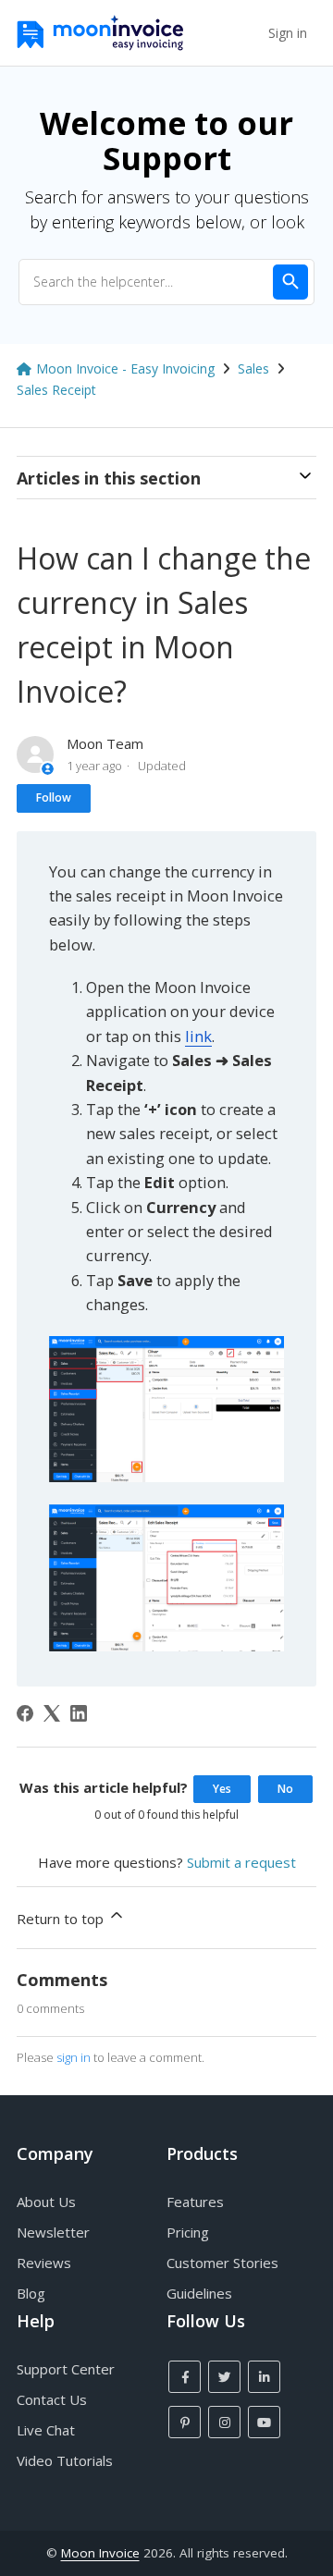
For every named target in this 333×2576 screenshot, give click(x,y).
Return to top (62, 1919)
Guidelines (199, 2293)
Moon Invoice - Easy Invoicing (125, 368)
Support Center (66, 2369)
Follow (54, 797)
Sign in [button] (288, 33)
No (285, 1789)
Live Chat (46, 2430)
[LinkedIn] (79, 1713)
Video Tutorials (65, 2460)
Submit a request (241, 1862)
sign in (74, 2057)
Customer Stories (222, 2263)
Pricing (188, 2232)
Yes (222, 1789)
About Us (46, 2202)
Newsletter (53, 2232)
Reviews (44, 2263)
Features (195, 2202)
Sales (253, 368)
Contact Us (52, 2399)
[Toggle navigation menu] (246, 33)
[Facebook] (25, 1713)
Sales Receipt (56, 390)
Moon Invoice (100, 2553)
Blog (31, 2293)
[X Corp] (52, 1713)
